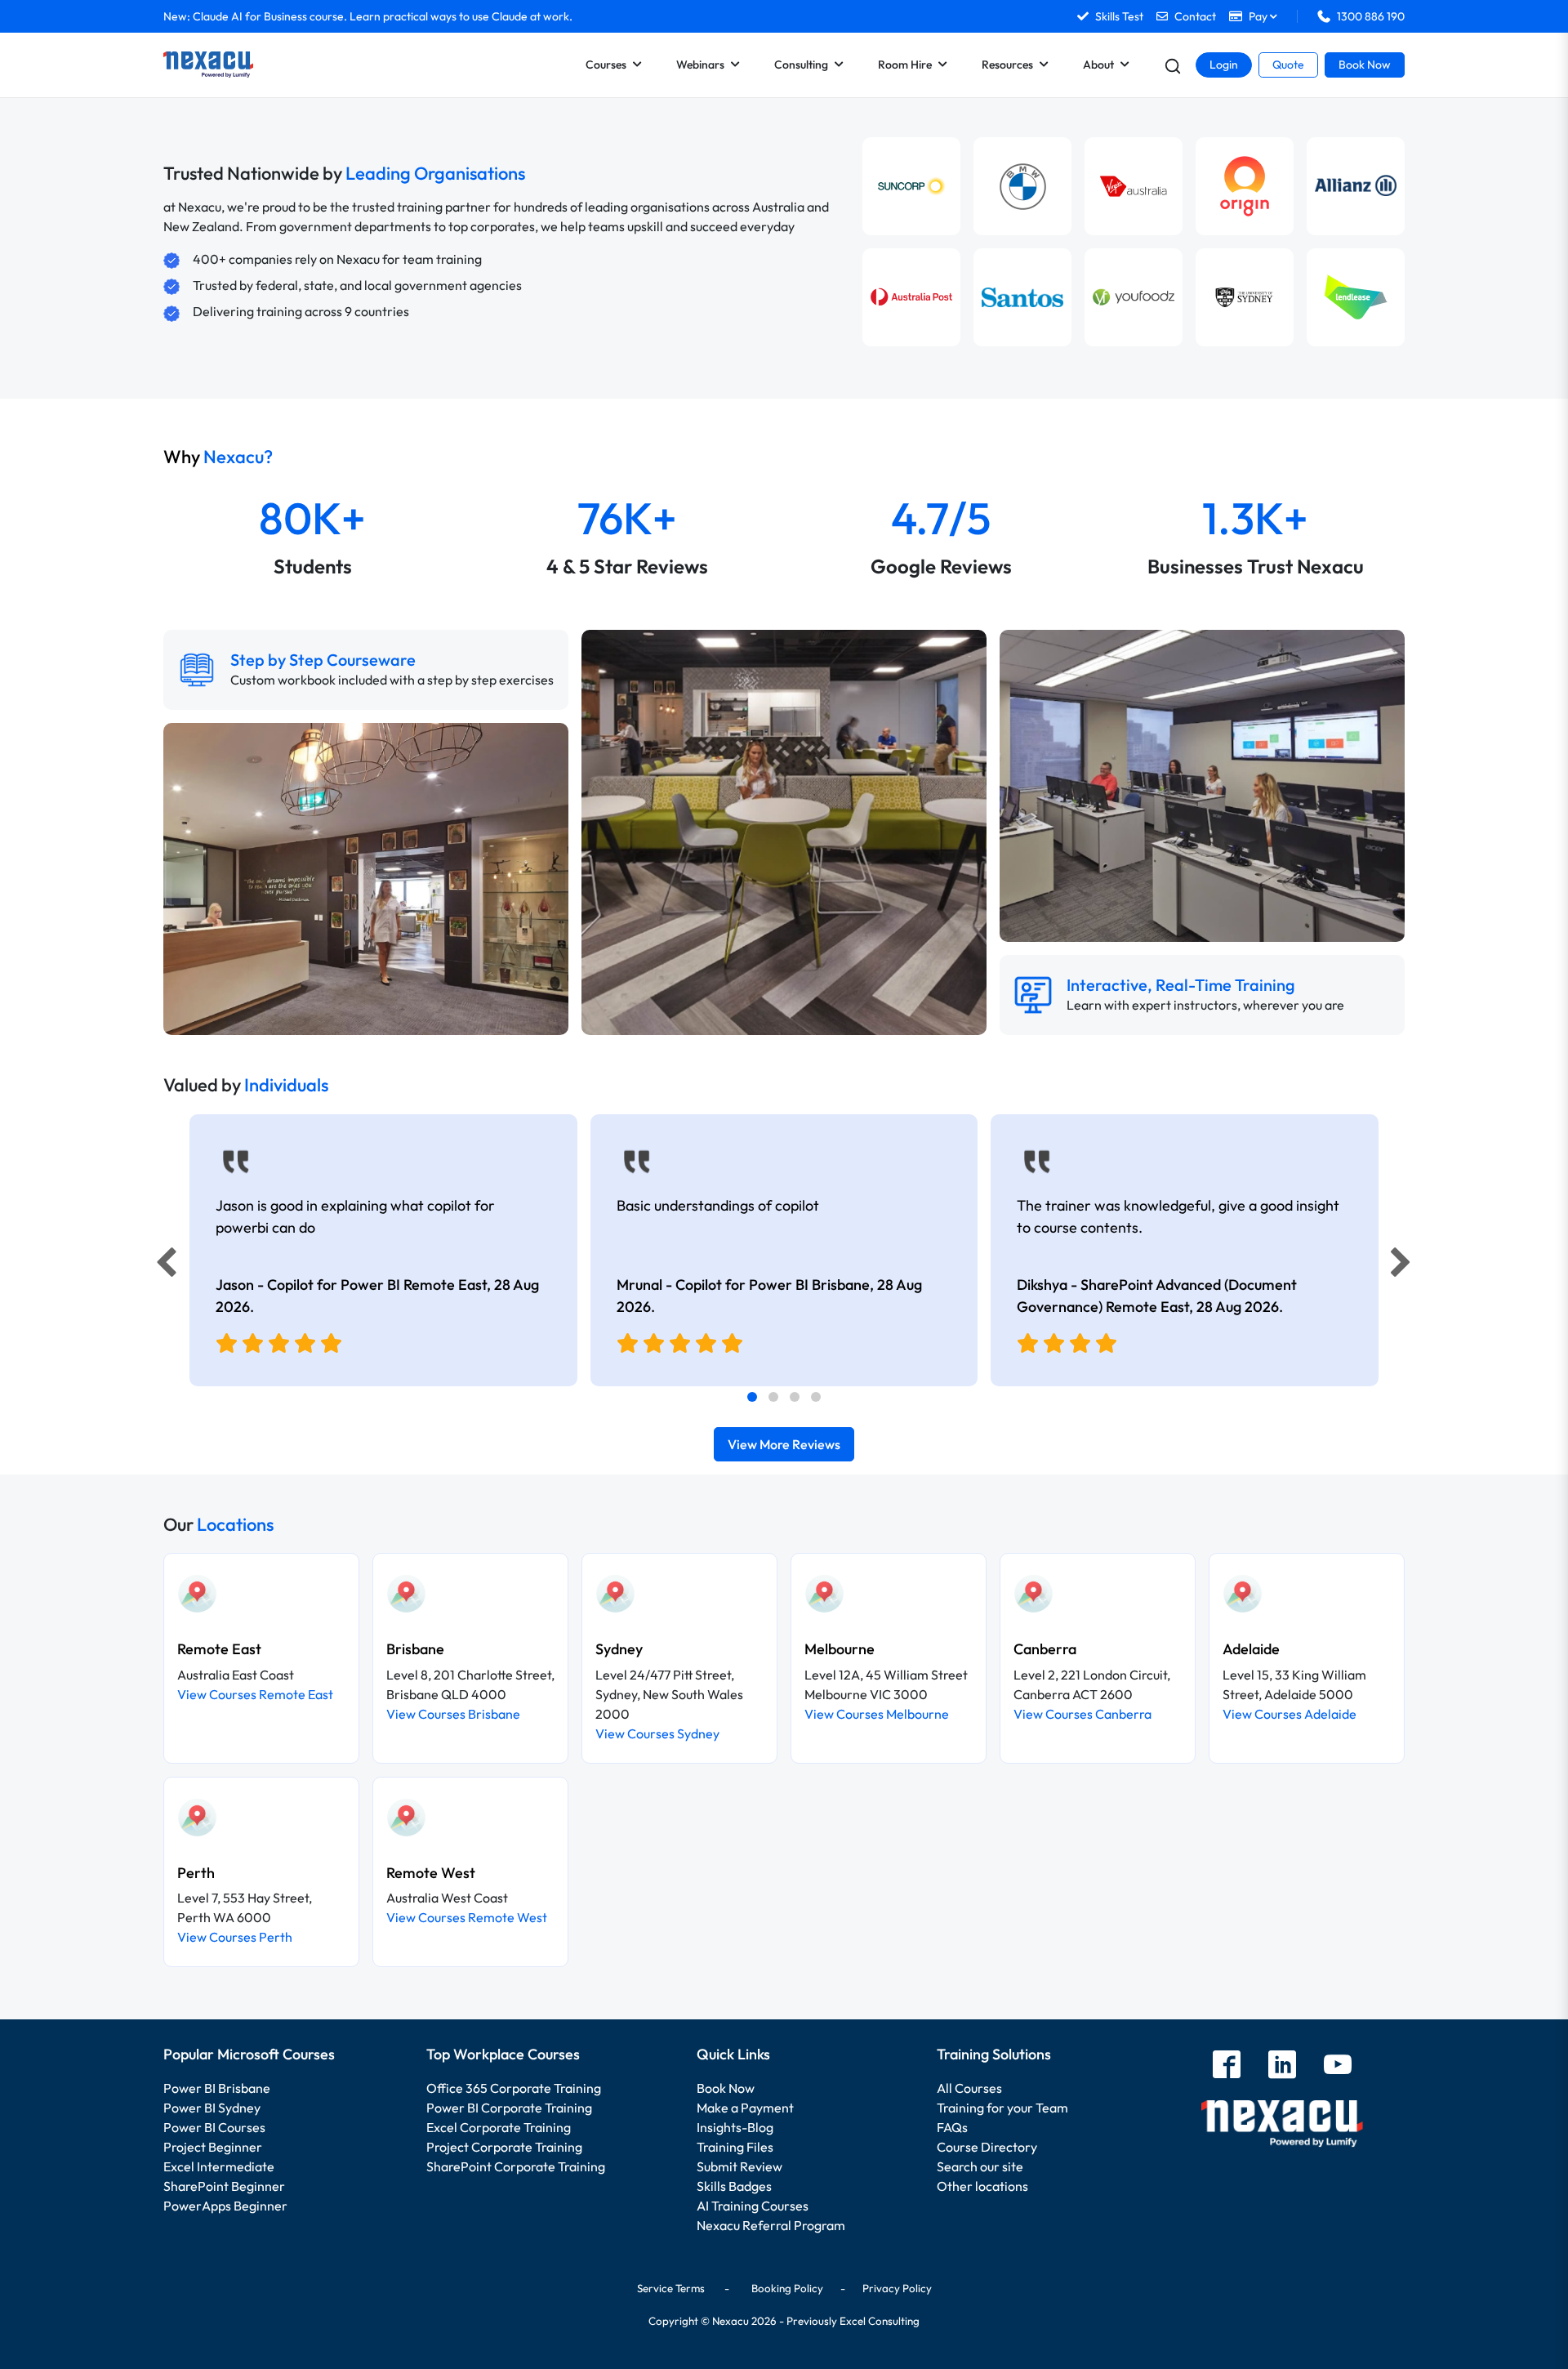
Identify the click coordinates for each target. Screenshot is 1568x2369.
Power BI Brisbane (217, 2088)
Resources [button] (1007, 65)
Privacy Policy (897, 2288)
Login (1224, 65)
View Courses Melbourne (877, 1714)
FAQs (952, 2127)
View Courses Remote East (255, 1694)
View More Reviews (784, 1444)
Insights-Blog (735, 2127)
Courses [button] (606, 65)
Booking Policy (787, 2288)
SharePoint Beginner (224, 2186)
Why (218, 457)
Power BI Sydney (212, 2108)
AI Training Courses (753, 2206)
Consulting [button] (801, 65)
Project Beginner (213, 2147)
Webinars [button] (700, 65)
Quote (1288, 65)
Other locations (982, 2186)
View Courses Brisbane (453, 1714)
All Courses (969, 2088)
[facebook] (1227, 2066)
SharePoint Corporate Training (516, 2166)
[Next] (1403, 1266)
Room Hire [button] (905, 65)
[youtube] (1338, 2066)
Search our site (980, 2166)
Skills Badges (734, 2186)
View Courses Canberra (1082, 1714)
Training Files (735, 2147)
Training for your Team (1002, 2108)
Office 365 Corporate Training (514, 2088)
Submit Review (739, 2166)
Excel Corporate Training (499, 2127)
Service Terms (671, 2288)
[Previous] (162, 1266)
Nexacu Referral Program (771, 2225)
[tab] (752, 1397)
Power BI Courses (214, 2127)
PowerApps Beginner (225, 2206)
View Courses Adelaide (1290, 1714)
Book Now (1365, 65)
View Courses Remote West (467, 1917)
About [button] (1098, 65)
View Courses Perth (235, 1937)
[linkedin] (1282, 2066)
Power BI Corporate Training (509, 2108)
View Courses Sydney (657, 1733)
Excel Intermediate (219, 2166)
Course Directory (987, 2147)
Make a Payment (745, 2108)
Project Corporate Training (504, 2147)
